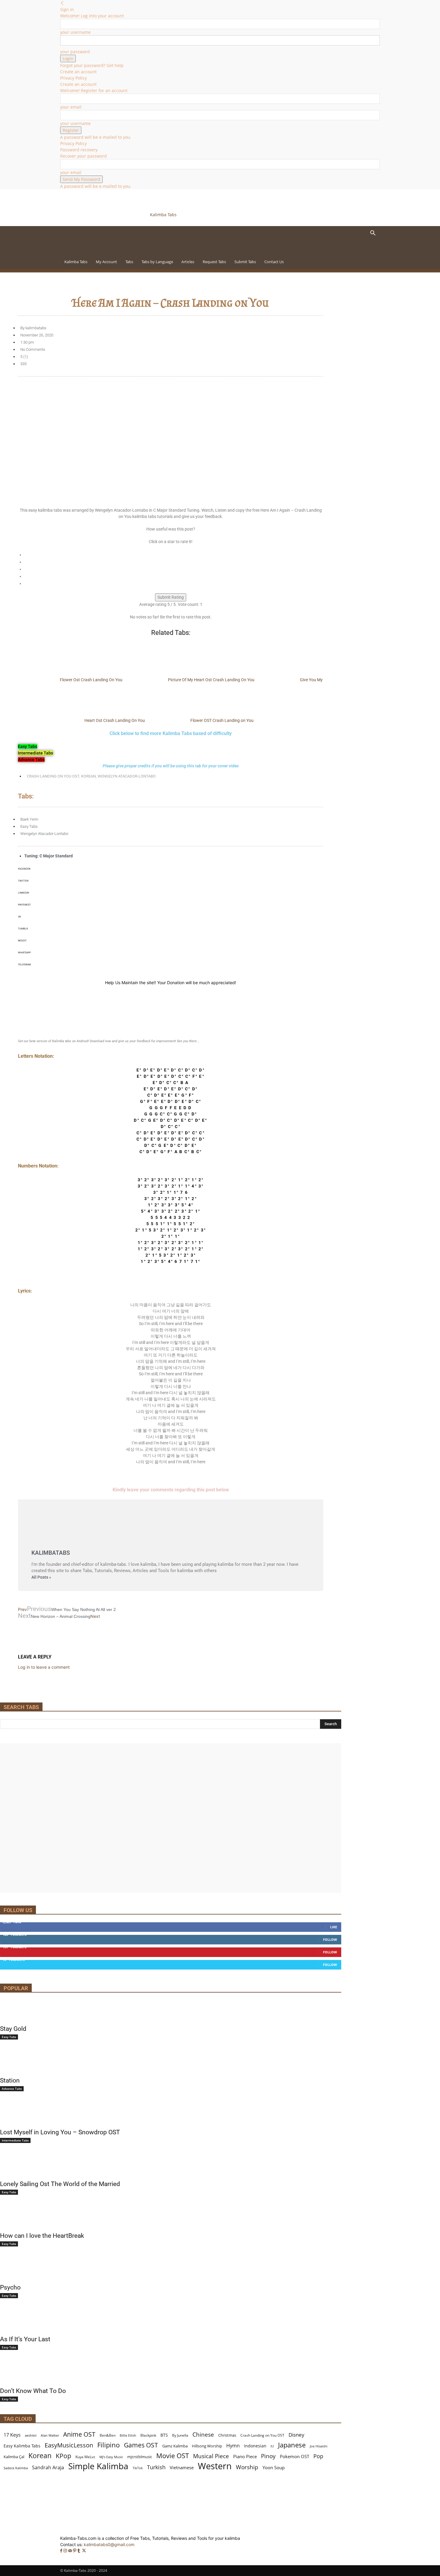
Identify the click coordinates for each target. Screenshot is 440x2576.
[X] (84, 2551)
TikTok (138, 2468)
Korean (88, 776)
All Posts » (41, 1577)
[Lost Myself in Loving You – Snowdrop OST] (171, 2114)
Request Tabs (214, 262)
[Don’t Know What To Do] (171, 2373)
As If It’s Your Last (25, 2339)
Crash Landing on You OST (53, 776)
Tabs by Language (157, 262)
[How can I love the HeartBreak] (171, 2218)
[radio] (174, 555)
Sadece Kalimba (16, 2468)
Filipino (109, 2445)
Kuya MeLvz (85, 2457)
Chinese (203, 2434)
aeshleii (31, 2435)
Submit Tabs (245, 262)
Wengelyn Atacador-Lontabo (127, 776)
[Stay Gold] (171, 2011)
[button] (373, 234)
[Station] (171, 2063)
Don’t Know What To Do (33, 2391)
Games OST (141, 2445)
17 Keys (12, 2435)
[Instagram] (66, 2551)
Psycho (10, 2287)
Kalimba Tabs (76, 262)
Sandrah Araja (48, 2468)
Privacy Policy (73, 78)
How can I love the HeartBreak (42, 2236)
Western (215, 2466)
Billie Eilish (128, 2435)
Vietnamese (182, 2467)
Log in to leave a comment (44, 1667)
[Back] (62, 3)
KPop (63, 2456)
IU (272, 2446)
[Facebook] (62, 2551)
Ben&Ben (108, 2435)
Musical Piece (211, 2456)
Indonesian (255, 2446)
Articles (188, 262)
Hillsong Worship (207, 2446)
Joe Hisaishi (319, 2446)
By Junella (180, 2435)
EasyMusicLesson (69, 2445)
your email (71, 107)
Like (334, 1927)
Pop (318, 2456)
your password (75, 52)
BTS (164, 2435)
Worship (247, 2467)
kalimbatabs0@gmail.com (109, 2544)
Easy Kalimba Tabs (22, 2446)
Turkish (156, 2467)
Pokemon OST (295, 2456)
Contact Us (274, 262)
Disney (296, 2435)
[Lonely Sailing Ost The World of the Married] (171, 2166)
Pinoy (268, 2456)
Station (10, 2080)
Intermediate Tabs (15, 2140)
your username (75, 32)
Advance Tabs (12, 2089)
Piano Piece (245, 2456)
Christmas (227, 2435)
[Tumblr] (79, 2551)
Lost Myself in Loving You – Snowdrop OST (60, 2132)
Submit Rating (171, 597)
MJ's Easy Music (111, 2457)
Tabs (129, 262)
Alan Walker (50, 2435)
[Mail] (71, 2551)
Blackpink (148, 2435)
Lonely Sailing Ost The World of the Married (60, 2184)
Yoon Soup (274, 2467)
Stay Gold (13, 2029)
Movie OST (173, 2456)
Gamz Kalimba (175, 2446)
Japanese (292, 2445)
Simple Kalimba (98, 2466)
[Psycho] (171, 2269)
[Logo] (101, 251)
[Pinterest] (75, 2551)
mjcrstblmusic (140, 2457)
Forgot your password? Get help (92, 65)
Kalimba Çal (14, 2457)
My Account (106, 262)
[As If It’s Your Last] (171, 2321)
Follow (330, 1939)
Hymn (233, 2446)
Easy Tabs (29, 826)
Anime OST (79, 2434)
